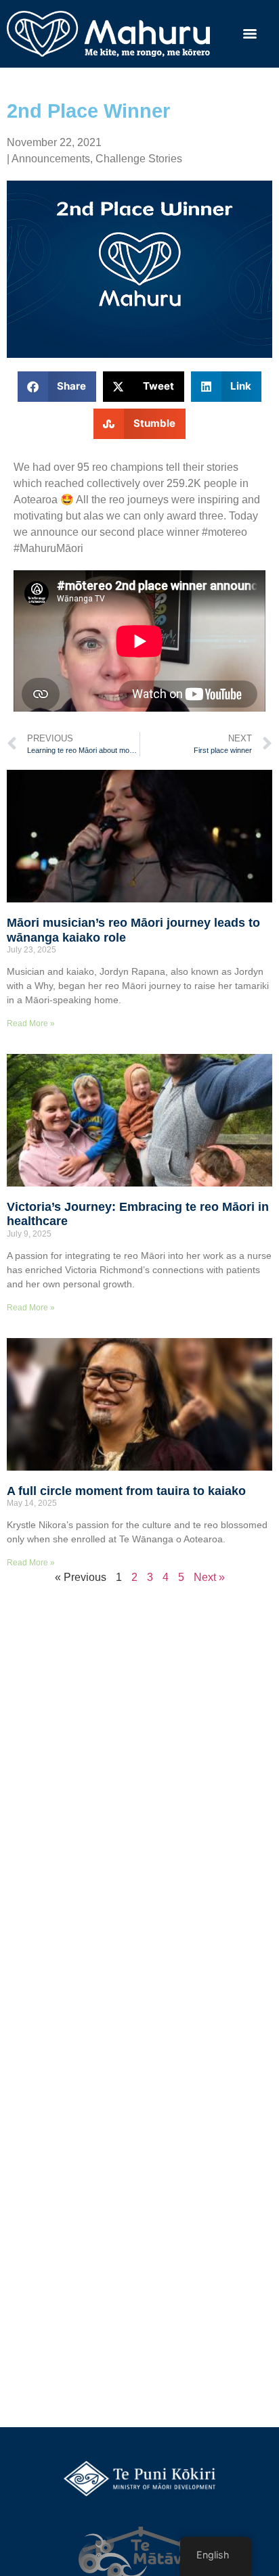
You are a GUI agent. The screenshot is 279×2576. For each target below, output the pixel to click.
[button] (57, 387)
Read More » (31, 1024)
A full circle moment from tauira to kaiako (126, 1491)
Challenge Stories (139, 159)
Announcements (51, 159)
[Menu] (250, 34)
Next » (209, 1577)
